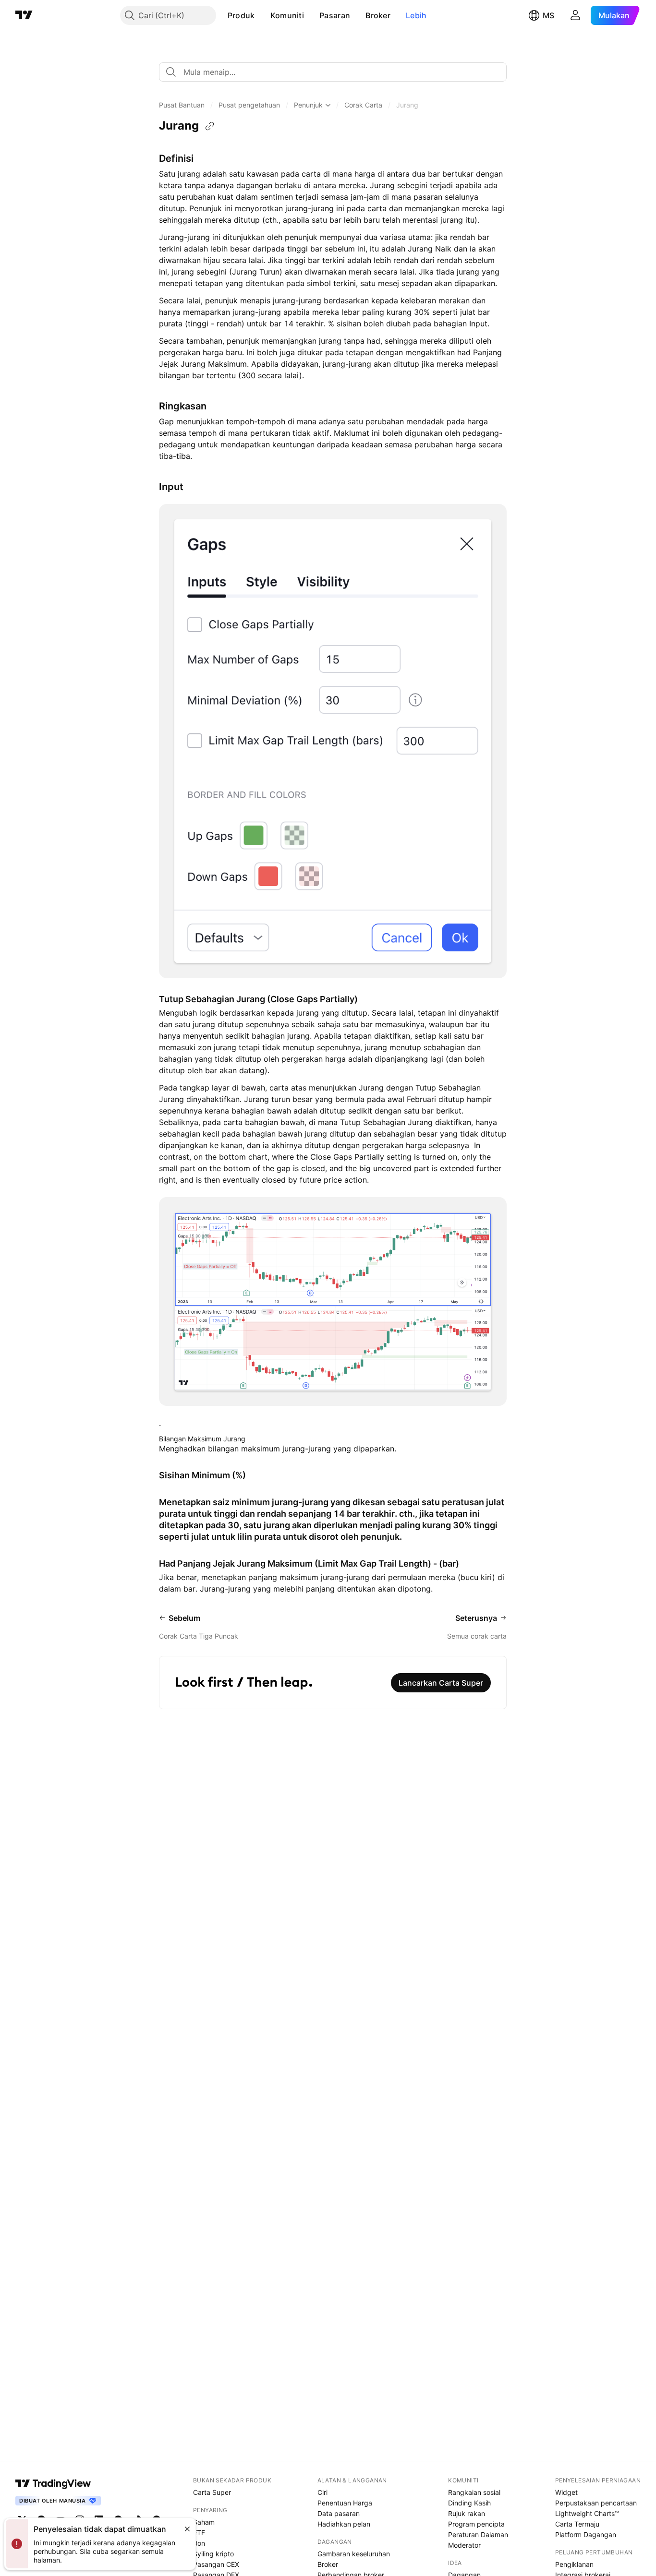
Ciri (322, 2492)
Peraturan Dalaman (478, 2534)
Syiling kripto (213, 2554)
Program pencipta (476, 2524)
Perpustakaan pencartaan (596, 2503)
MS (548, 15)
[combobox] (333, 72)
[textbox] (337, 72)
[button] (262, 15)
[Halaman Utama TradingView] (24, 15)
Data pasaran (339, 2513)
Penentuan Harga (345, 2503)
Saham (204, 2522)
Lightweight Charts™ (587, 2513)
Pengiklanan (574, 2564)
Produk (241, 15)
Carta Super (212, 2492)
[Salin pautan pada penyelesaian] (210, 126)
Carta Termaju (577, 2524)
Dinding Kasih (469, 2503)
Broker (378, 15)
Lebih (416, 15)
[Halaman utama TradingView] (53, 2483)
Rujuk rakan (467, 2513)
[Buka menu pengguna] (575, 15)
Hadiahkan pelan (344, 2524)
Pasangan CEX (216, 2564)
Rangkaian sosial (474, 2492)
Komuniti (287, 15)
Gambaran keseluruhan (354, 2554)
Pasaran (335, 15)
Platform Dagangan (586, 2534)
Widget (566, 2492)
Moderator (464, 2545)
